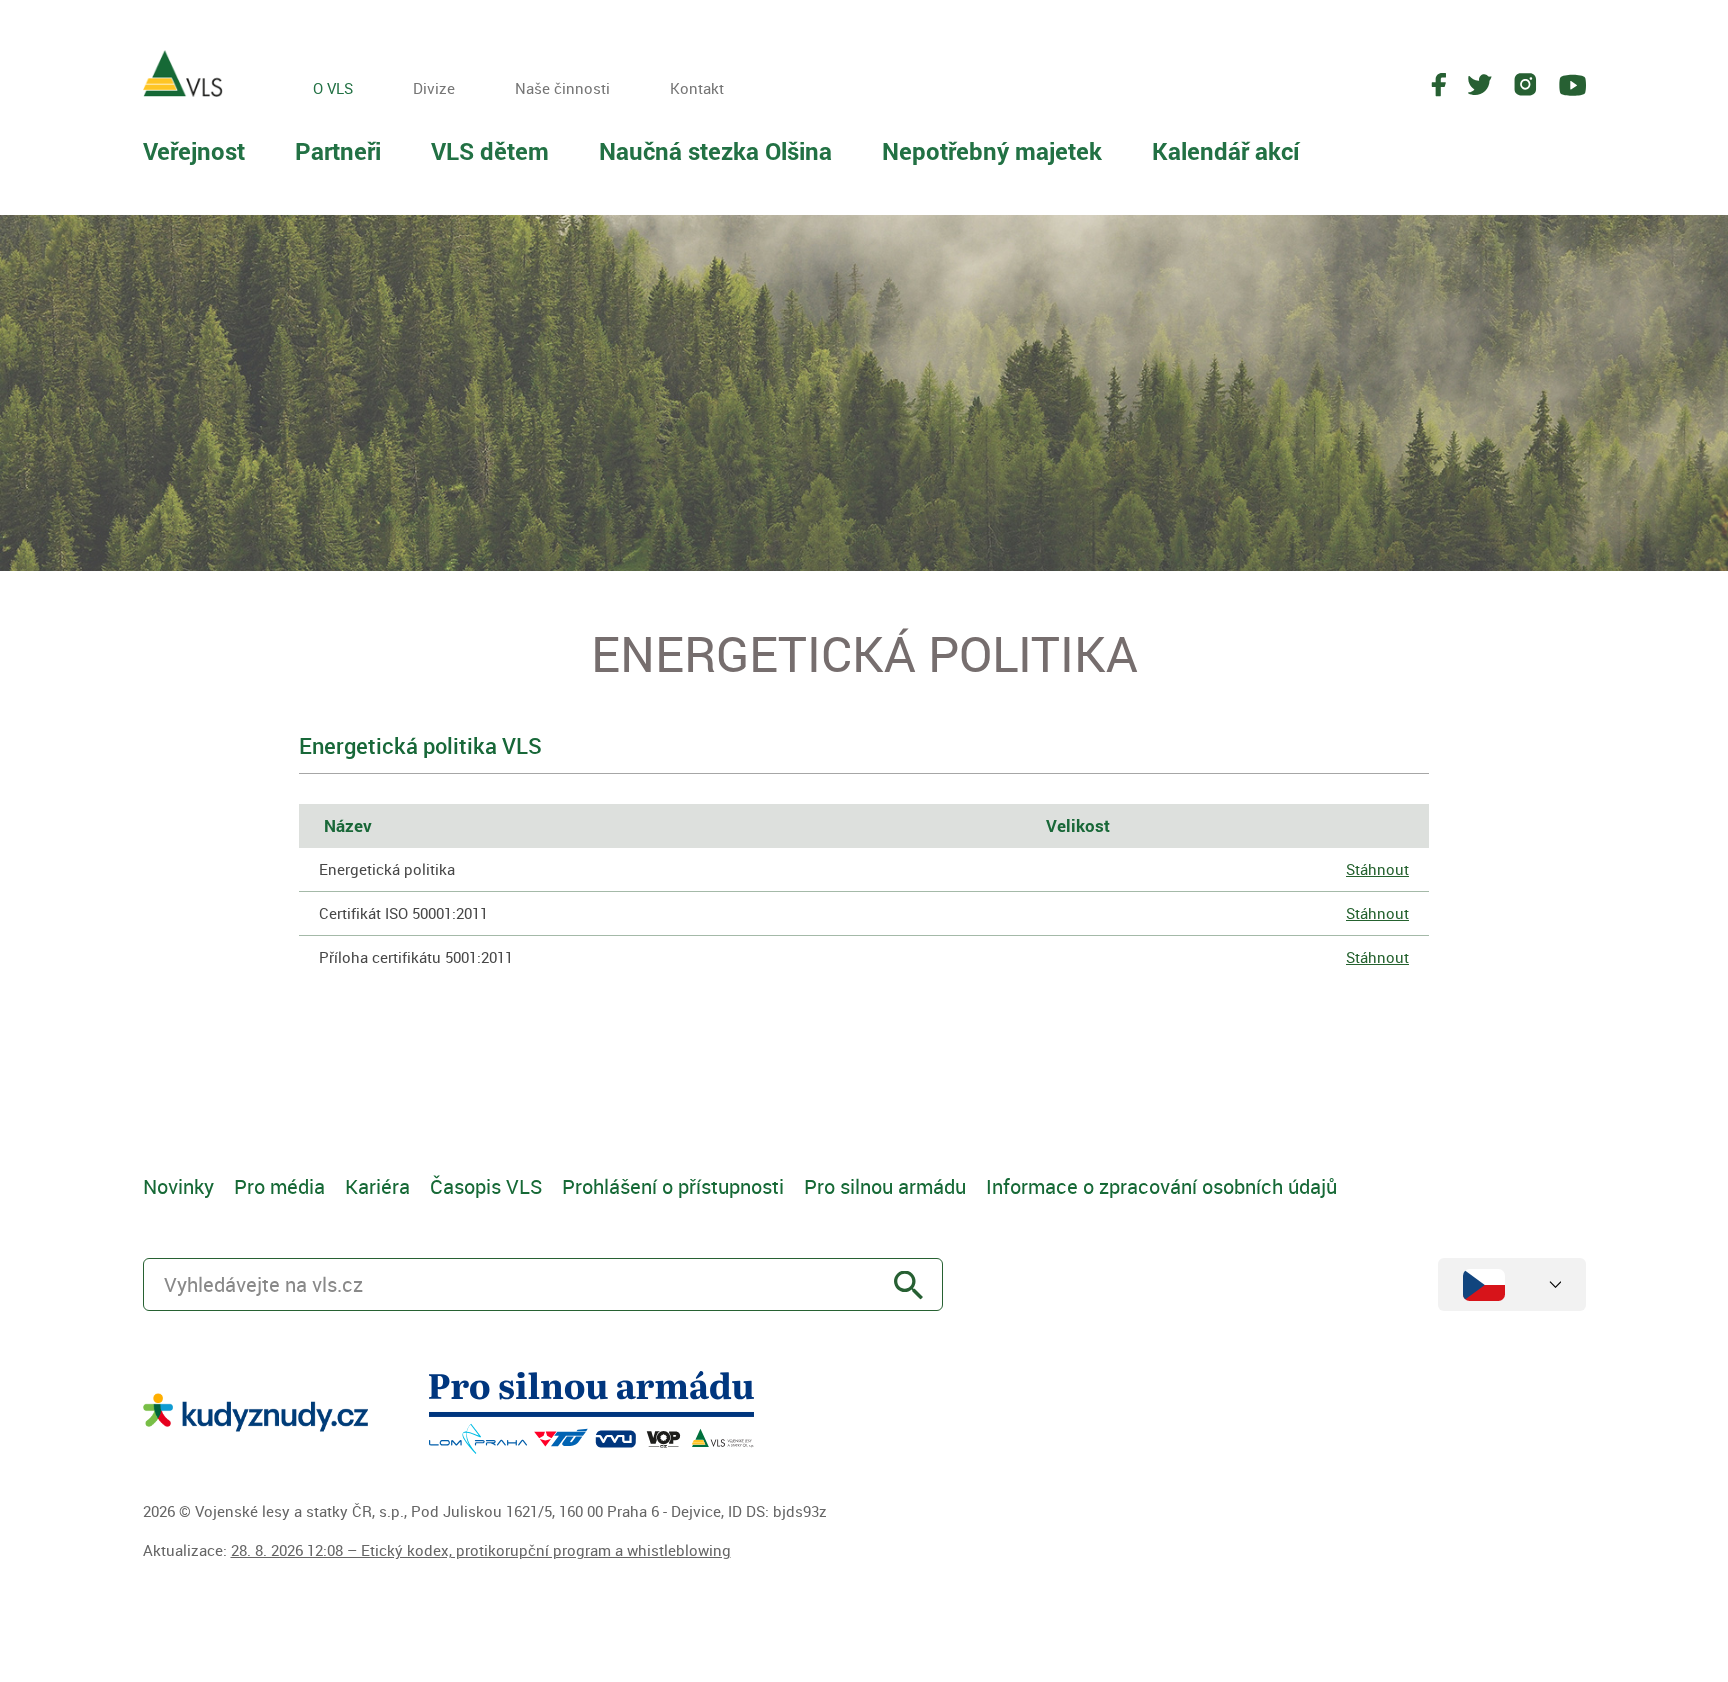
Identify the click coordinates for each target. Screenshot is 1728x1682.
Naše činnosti (562, 88)
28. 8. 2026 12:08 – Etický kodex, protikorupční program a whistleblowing (481, 1550)
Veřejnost (194, 151)
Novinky (178, 1186)
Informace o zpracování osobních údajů (1161, 1186)
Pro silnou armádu (885, 1186)
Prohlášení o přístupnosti (673, 1186)
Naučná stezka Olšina (715, 151)
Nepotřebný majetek (992, 151)
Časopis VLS (486, 1186)
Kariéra (377, 1186)
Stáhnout (1377, 869)
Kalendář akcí (1226, 151)
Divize (434, 88)
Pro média (279, 1186)
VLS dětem (490, 151)
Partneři (338, 151)
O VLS (333, 88)
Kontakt (697, 88)
